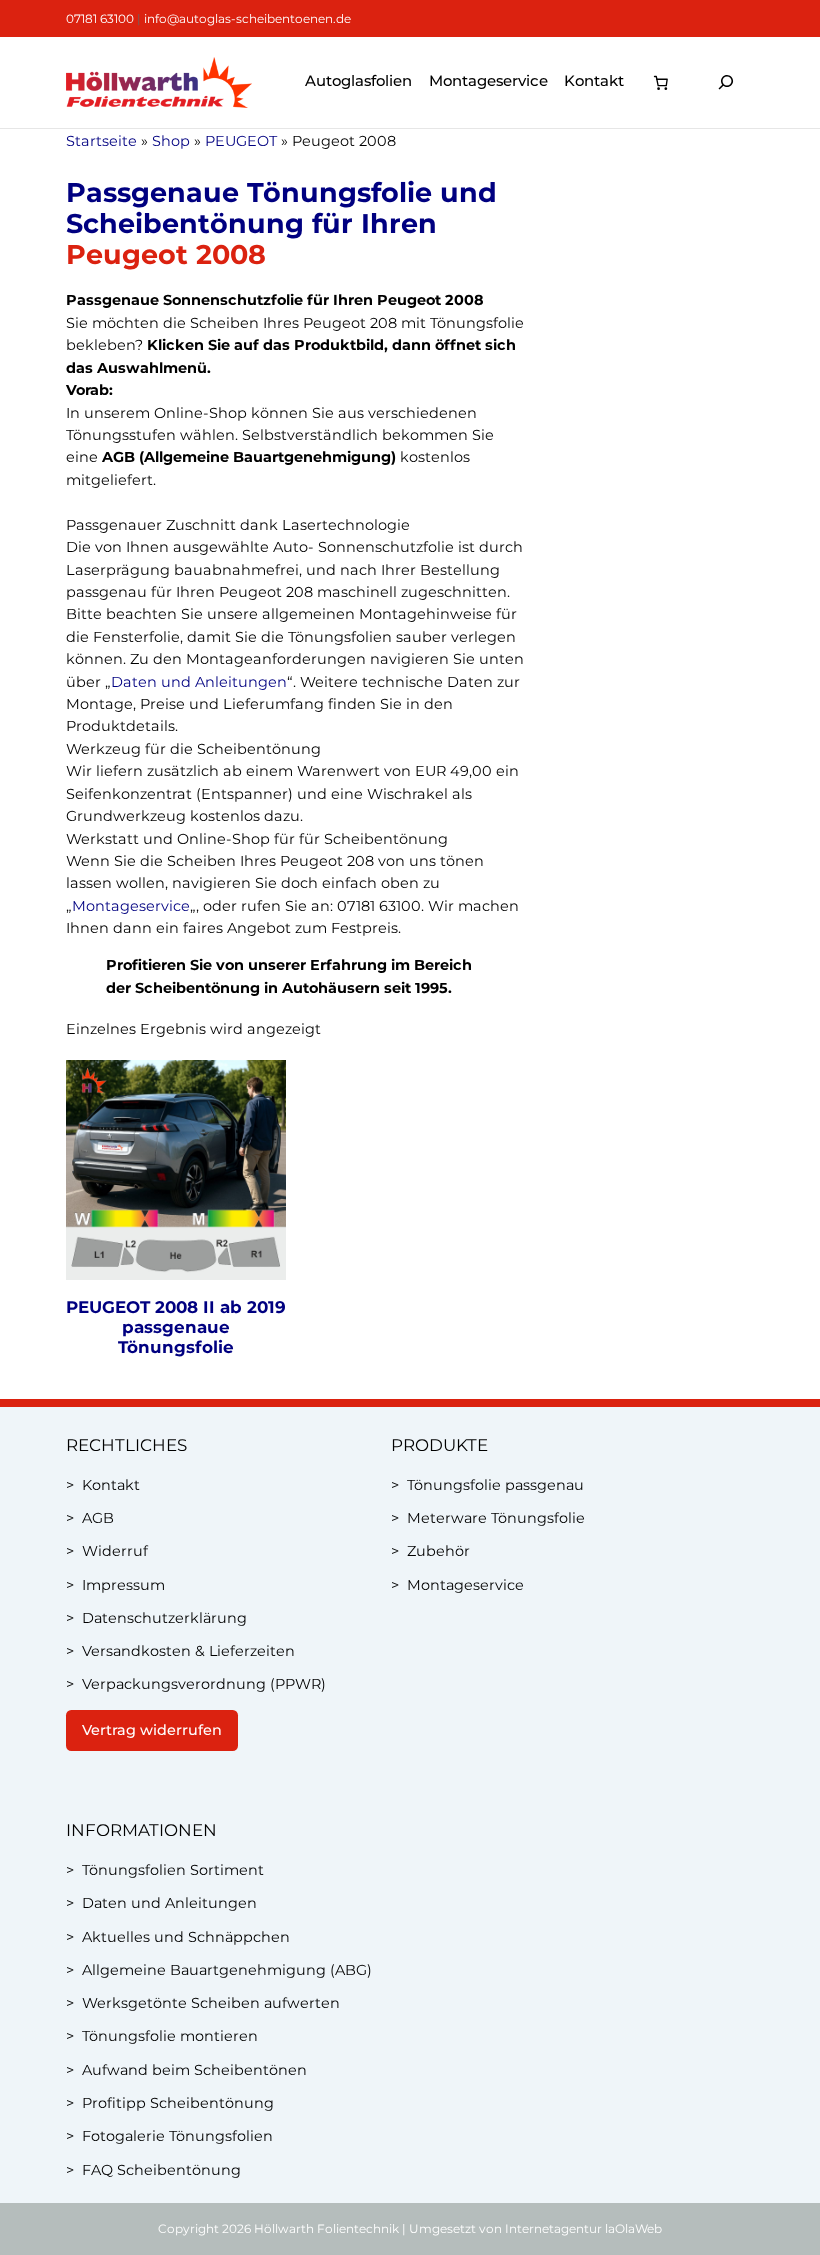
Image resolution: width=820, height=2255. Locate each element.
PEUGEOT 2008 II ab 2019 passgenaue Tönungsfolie (176, 1327)
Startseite (101, 141)
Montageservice (131, 906)
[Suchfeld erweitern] (726, 82)
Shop (171, 141)
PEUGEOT (241, 141)
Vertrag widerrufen (152, 1730)
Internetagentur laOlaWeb (583, 2228)
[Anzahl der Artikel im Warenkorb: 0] (661, 82)
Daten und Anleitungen (199, 682)
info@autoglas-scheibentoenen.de (247, 18)
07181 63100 (100, 18)
